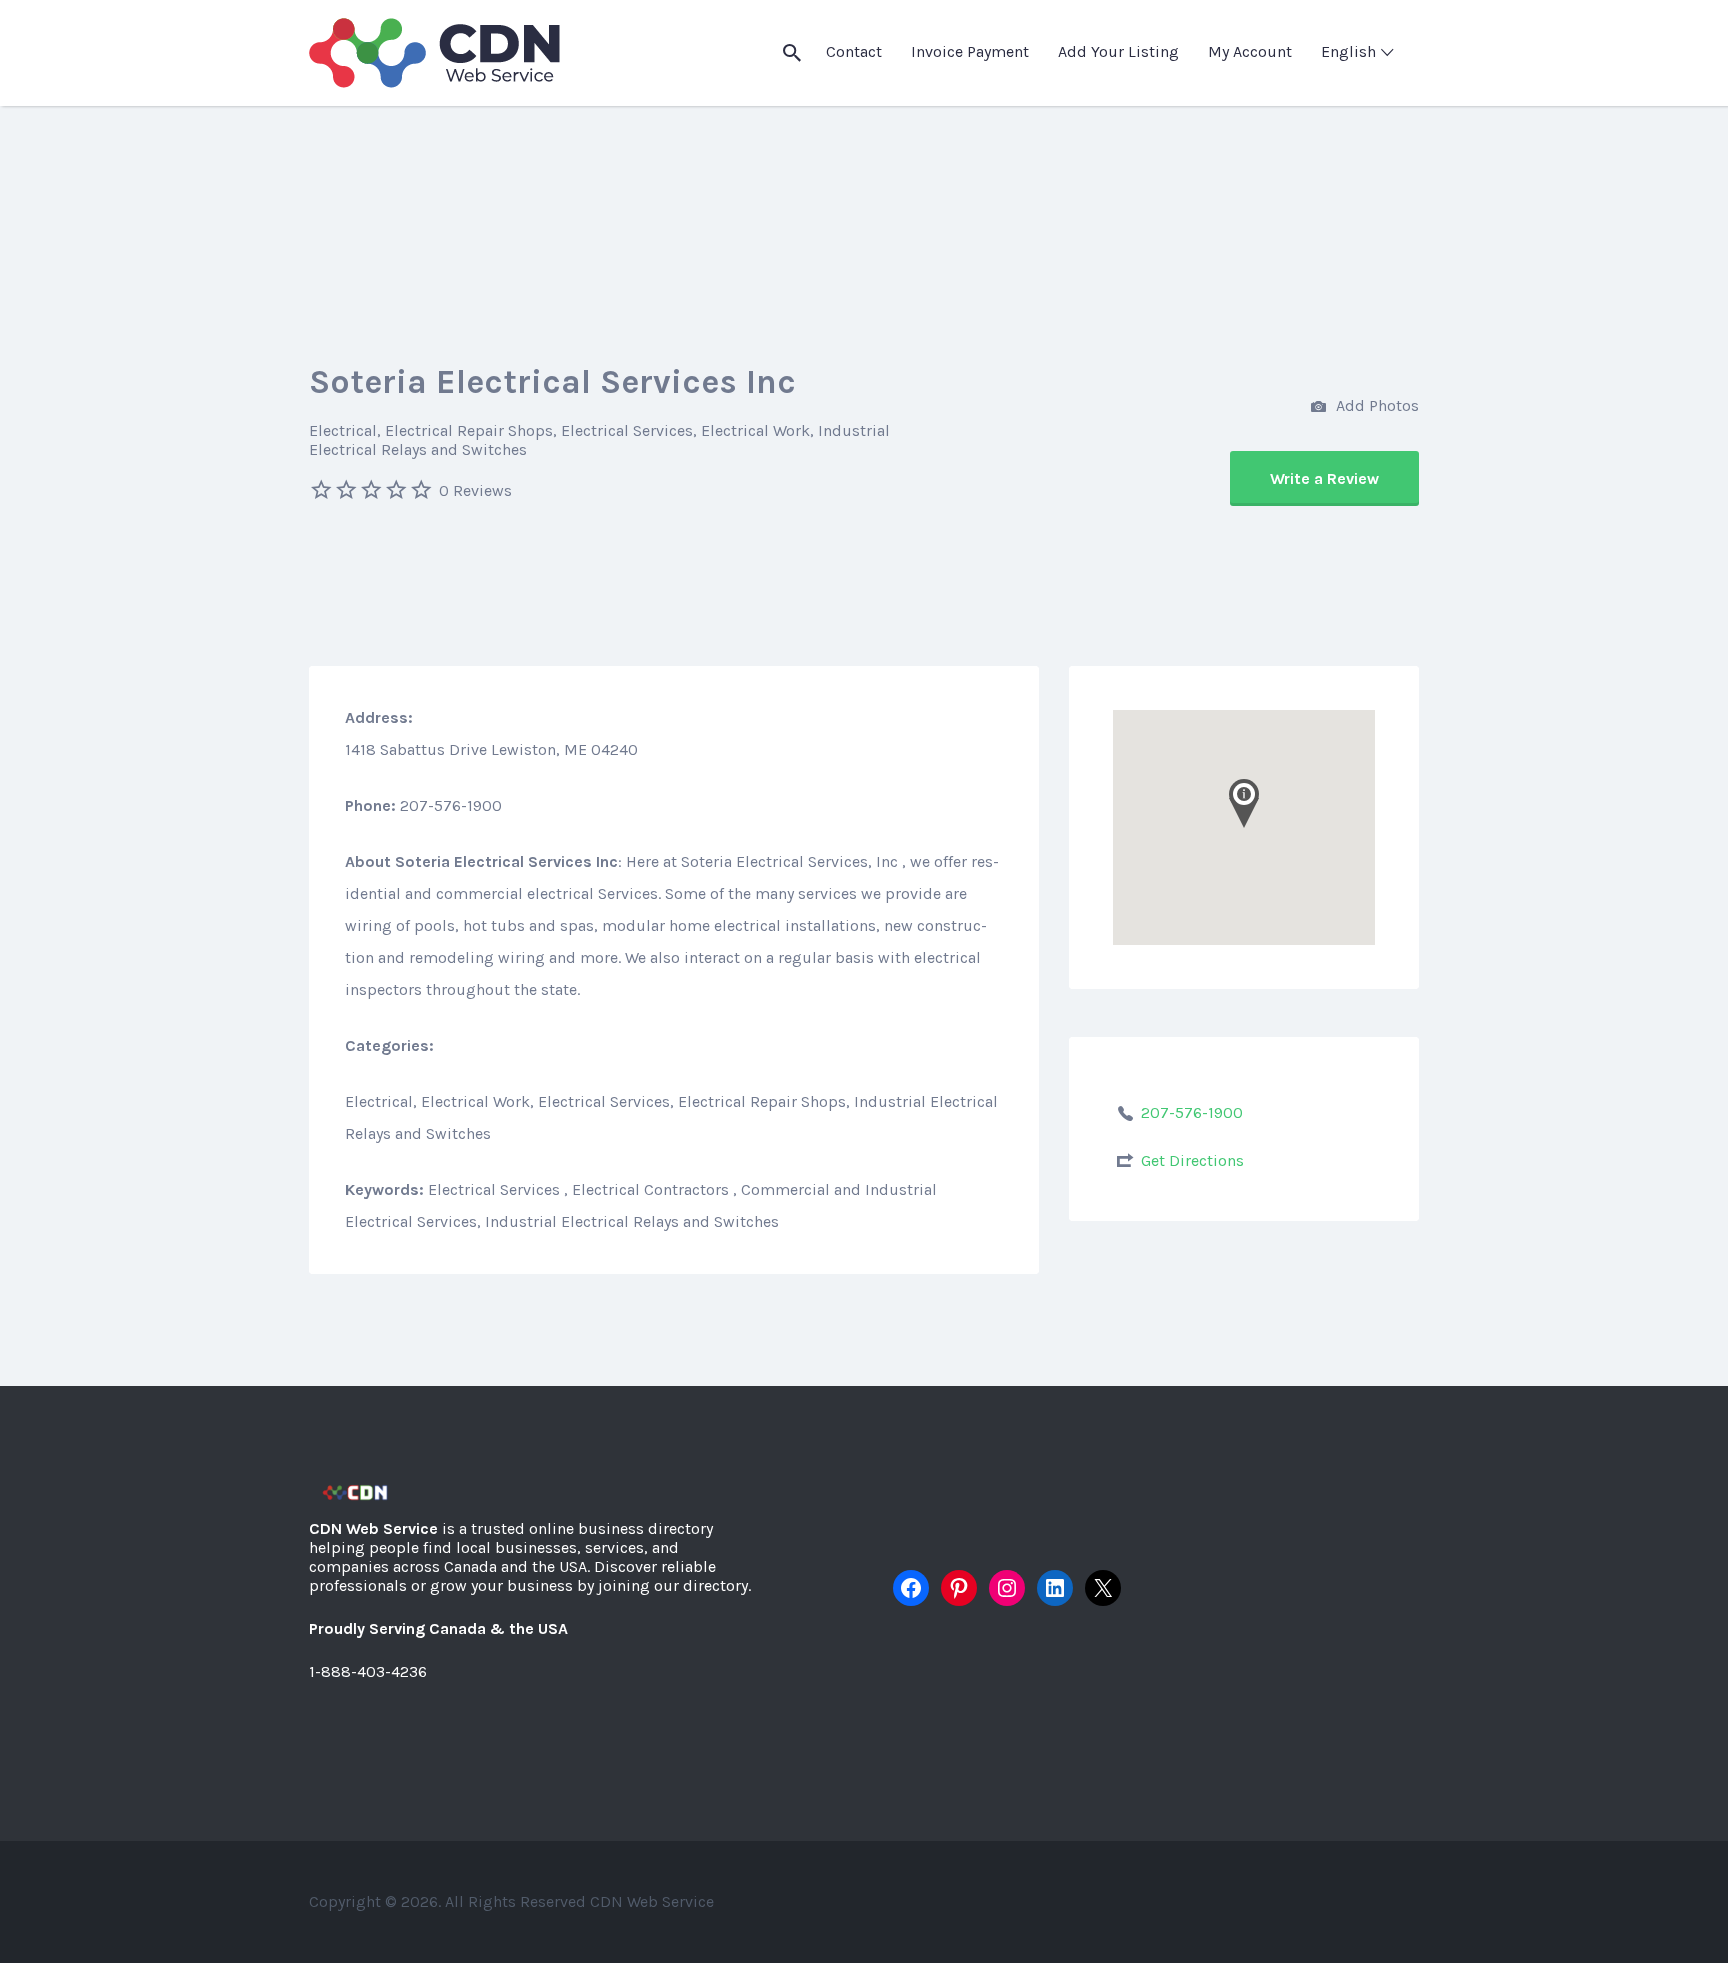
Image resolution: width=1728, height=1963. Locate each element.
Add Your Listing (1118, 51)
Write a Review (1324, 478)
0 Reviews (475, 490)
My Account (1250, 51)
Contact (854, 51)
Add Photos (1375, 405)
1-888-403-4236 (368, 1671)
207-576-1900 (1192, 1112)
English (1348, 51)
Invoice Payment (970, 51)
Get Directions (1192, 1160)
